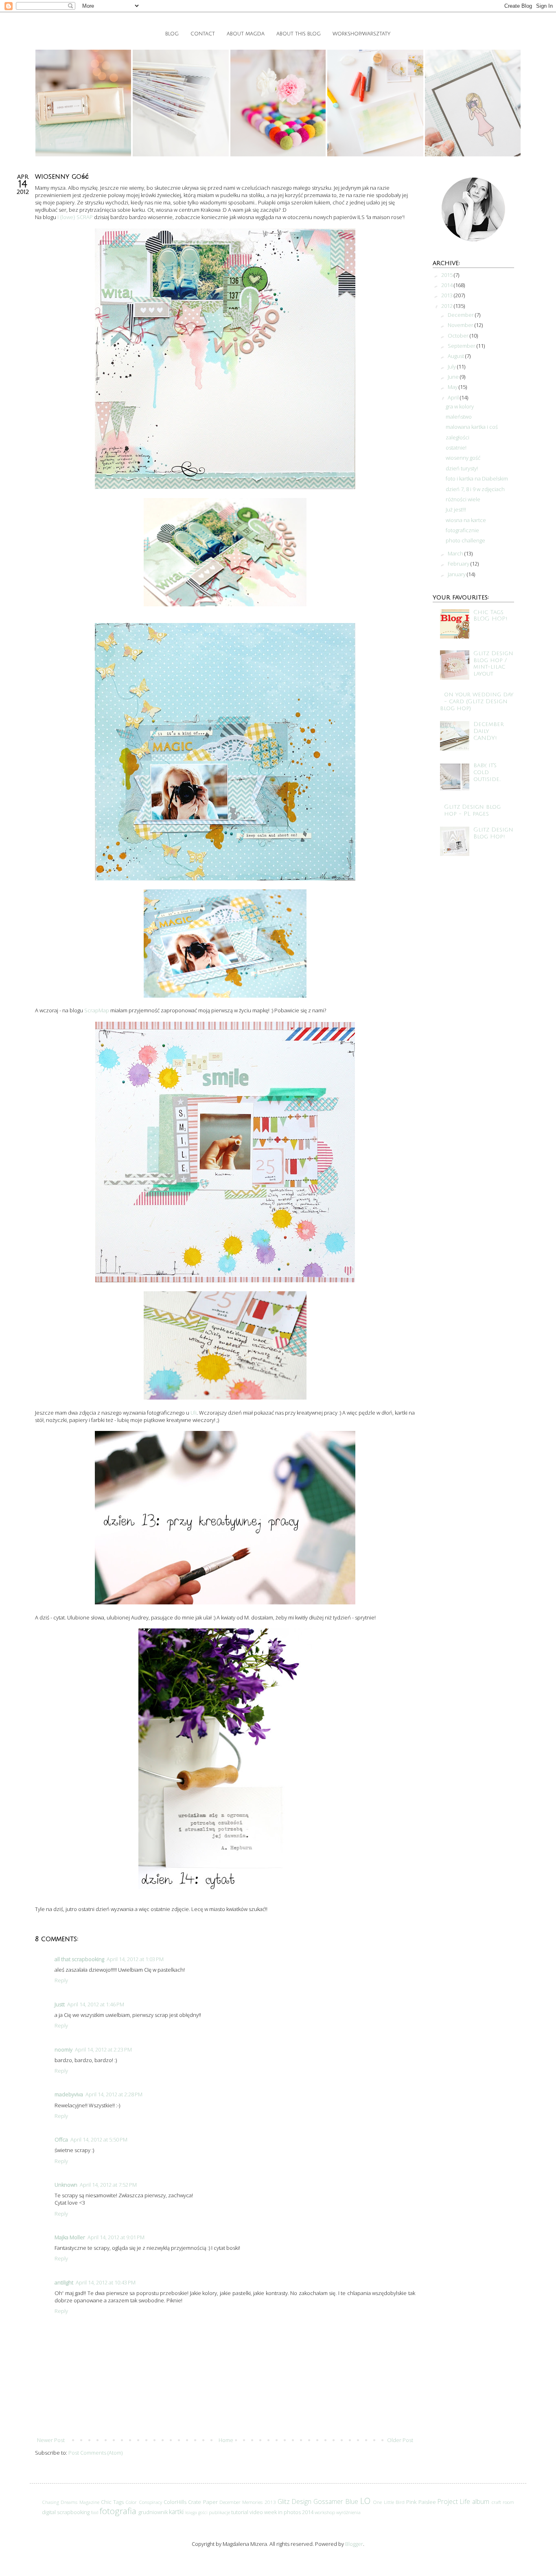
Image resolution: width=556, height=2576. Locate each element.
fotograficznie (462, 530)
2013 (448, 295)
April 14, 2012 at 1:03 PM (135, 1959)
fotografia (118, 2511)
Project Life (454, 2501)
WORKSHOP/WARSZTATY (361, 34)
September (462, 346)
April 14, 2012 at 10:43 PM (106, 2282)
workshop (325, 2512)
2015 (448, 275)
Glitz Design (294, 2501)
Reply (61, 1980)
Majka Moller (70, 2237)
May (453, 387)
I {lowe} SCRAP (75, 217)
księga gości (196, 2512)
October (459, 336)
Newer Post (51, 2440)
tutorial (240, 2512)
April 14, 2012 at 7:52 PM (108, 2185)
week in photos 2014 (289, 2512)
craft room (503, 2502)
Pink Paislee (421, 2502)
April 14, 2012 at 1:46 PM (96, 2004)
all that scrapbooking (79, 1959)
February (459, 564)
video (256, 2512)
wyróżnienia (348, 2512)
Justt (60, 2004)
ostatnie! (456, 448)
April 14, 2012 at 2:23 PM (103, 2049)
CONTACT (203, 34)
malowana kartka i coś (472, 427)
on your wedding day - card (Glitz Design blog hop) (477, 701)
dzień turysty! (462, 468)
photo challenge (465, 540)
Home (226, 2440)
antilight (64, 2282)
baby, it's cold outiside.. (487, 772)
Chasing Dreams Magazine (71, 2502)
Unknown (66, 2185)
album (481, 2501)
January (457, 574)
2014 (448, 285)
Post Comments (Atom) (95, 2453)
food (95, 2512)
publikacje (219, 2512)
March (456, 553)
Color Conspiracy (143, 2502)
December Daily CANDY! (489, 731)
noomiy (63, 2049)
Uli (194, 1413)
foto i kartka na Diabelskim (477, 478)
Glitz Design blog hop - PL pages (472, 810)
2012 (448, 306)
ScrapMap (97, 1010)
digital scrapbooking (66, 2512)
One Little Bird (389, 2502)
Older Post (400, 2440)
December (461, 315)
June (454, 377)
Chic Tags (112, 2502)
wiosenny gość (463, 458)
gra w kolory (460, 406)
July (452, 366)
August (456, 356)
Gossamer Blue (336, 2501)
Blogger (354, 2544)
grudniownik (153, 2512)
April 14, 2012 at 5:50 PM (99, 2139)
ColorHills (175, 2502)
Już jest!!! (456, 509)
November (461, 325)
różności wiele (463, 499)
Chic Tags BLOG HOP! (490, 616)
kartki (176, 2512)
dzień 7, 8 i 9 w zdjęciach (475, 489)
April (454, 397)
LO (365, 2501)
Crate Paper (203, 2502)
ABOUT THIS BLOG (299, 34)
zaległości (457, 437)
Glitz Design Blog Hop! (493, 833)
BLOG (172, 34)
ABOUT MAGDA (246, 34)
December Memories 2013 (248, 2502)
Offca (61, 2139)
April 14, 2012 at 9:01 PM (116, 2237)
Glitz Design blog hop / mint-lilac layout (493, 664)
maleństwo (459, 417)
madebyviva (69, 2094)
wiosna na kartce (466, 520)
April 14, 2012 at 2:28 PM (114, 2094)
